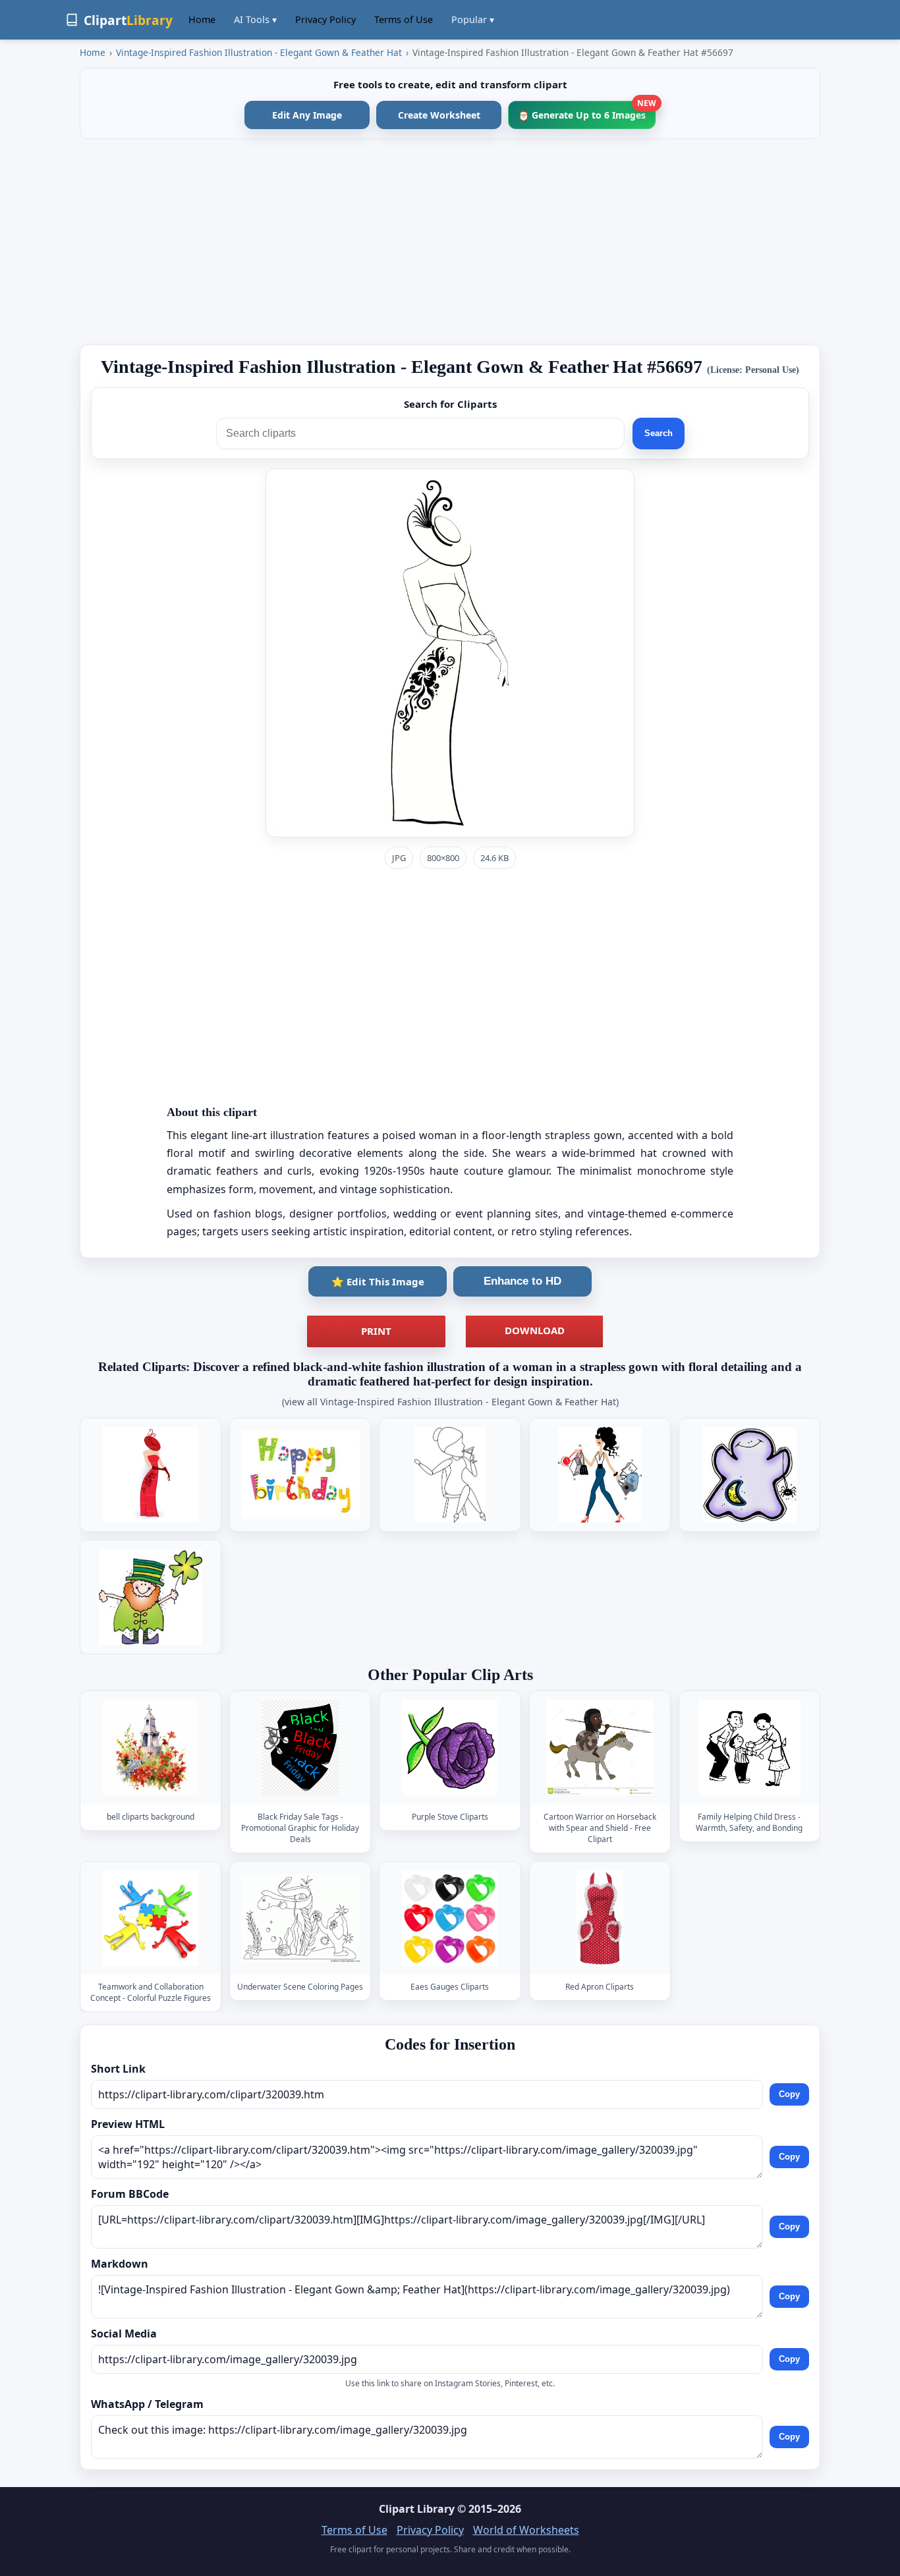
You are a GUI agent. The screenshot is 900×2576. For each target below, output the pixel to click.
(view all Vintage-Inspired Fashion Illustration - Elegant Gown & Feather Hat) (450, 1402)
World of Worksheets (526, 2530)
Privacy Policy (325, 19)
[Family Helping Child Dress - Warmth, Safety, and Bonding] (749, 1748)
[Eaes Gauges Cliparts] (450, 1918)
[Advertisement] (450, 242)
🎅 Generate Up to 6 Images (587, 111)
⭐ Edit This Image (378, 1281)
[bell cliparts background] (151, 1748)
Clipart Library (417, 2509)
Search (659, 433)
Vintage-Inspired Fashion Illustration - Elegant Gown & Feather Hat (259, 52)
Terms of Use (404, 19)
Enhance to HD (522, 1281)
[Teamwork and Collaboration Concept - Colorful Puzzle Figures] (151, 1918)
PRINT (376, 1331)
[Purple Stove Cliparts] (450, 1748)
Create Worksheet (439, 115)
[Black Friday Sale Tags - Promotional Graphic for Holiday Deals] (300, 1748)
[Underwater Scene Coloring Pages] (300, 1918)
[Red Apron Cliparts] (600, 1918)
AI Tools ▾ (255, 19)
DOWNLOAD (535, 1330)
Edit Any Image (307, 115)
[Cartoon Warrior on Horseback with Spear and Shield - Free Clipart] (600, 1748)
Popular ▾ (473, 19)
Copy (789, 2094)
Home (202, 19)
